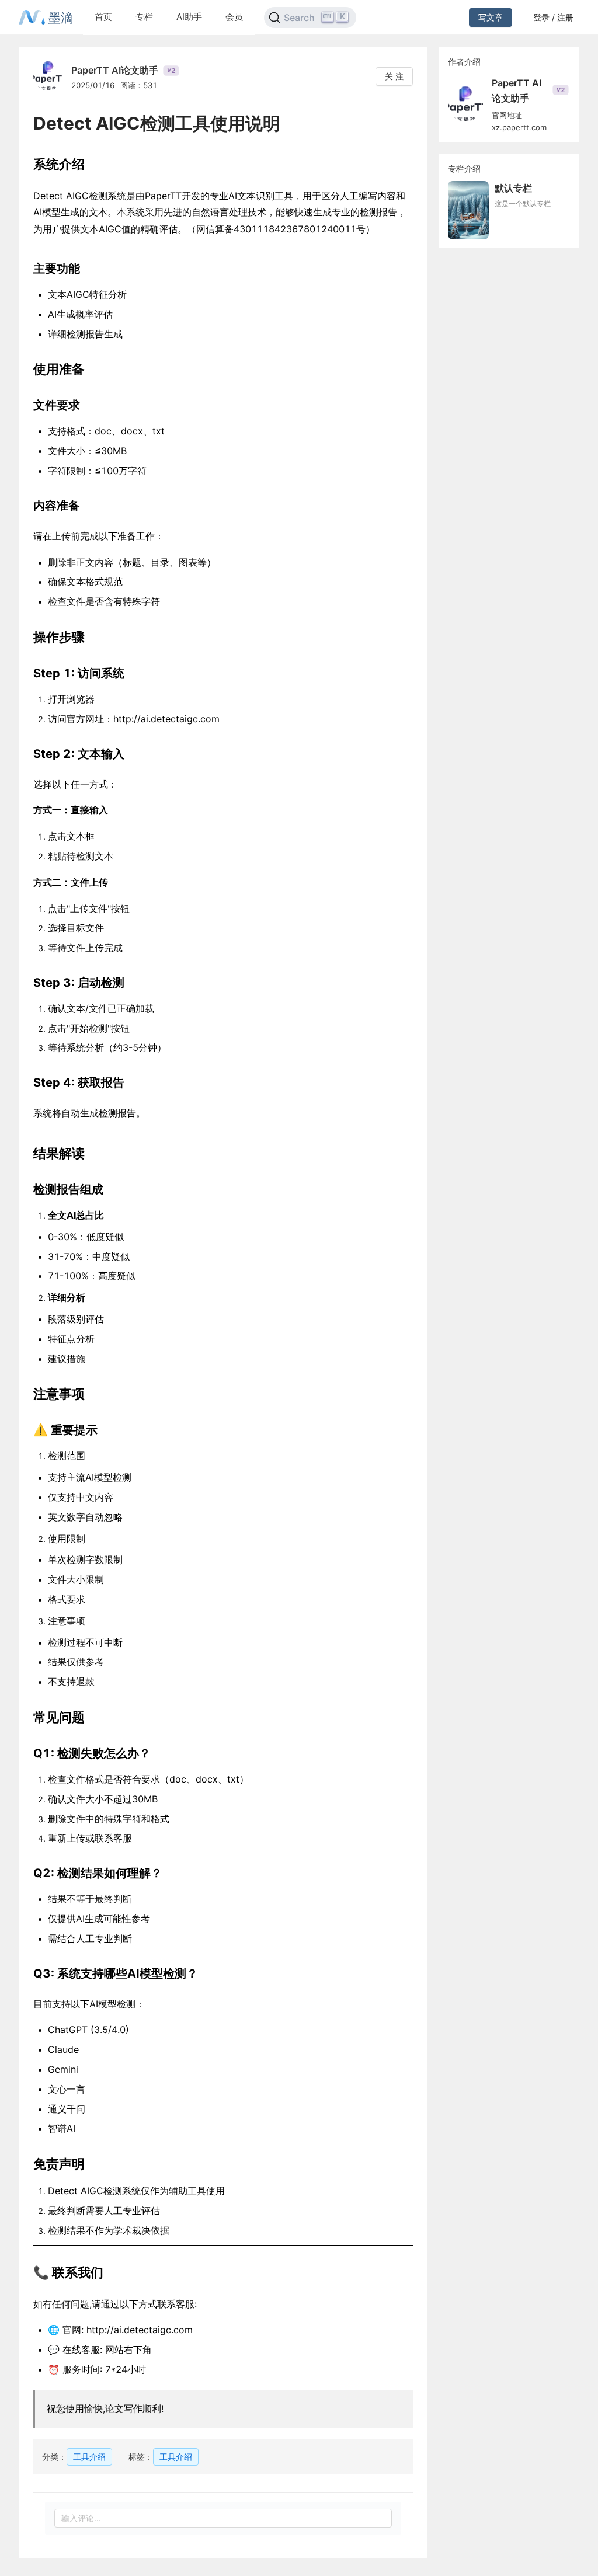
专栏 (144, 17)
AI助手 (189, 17)
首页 (103, 17)
